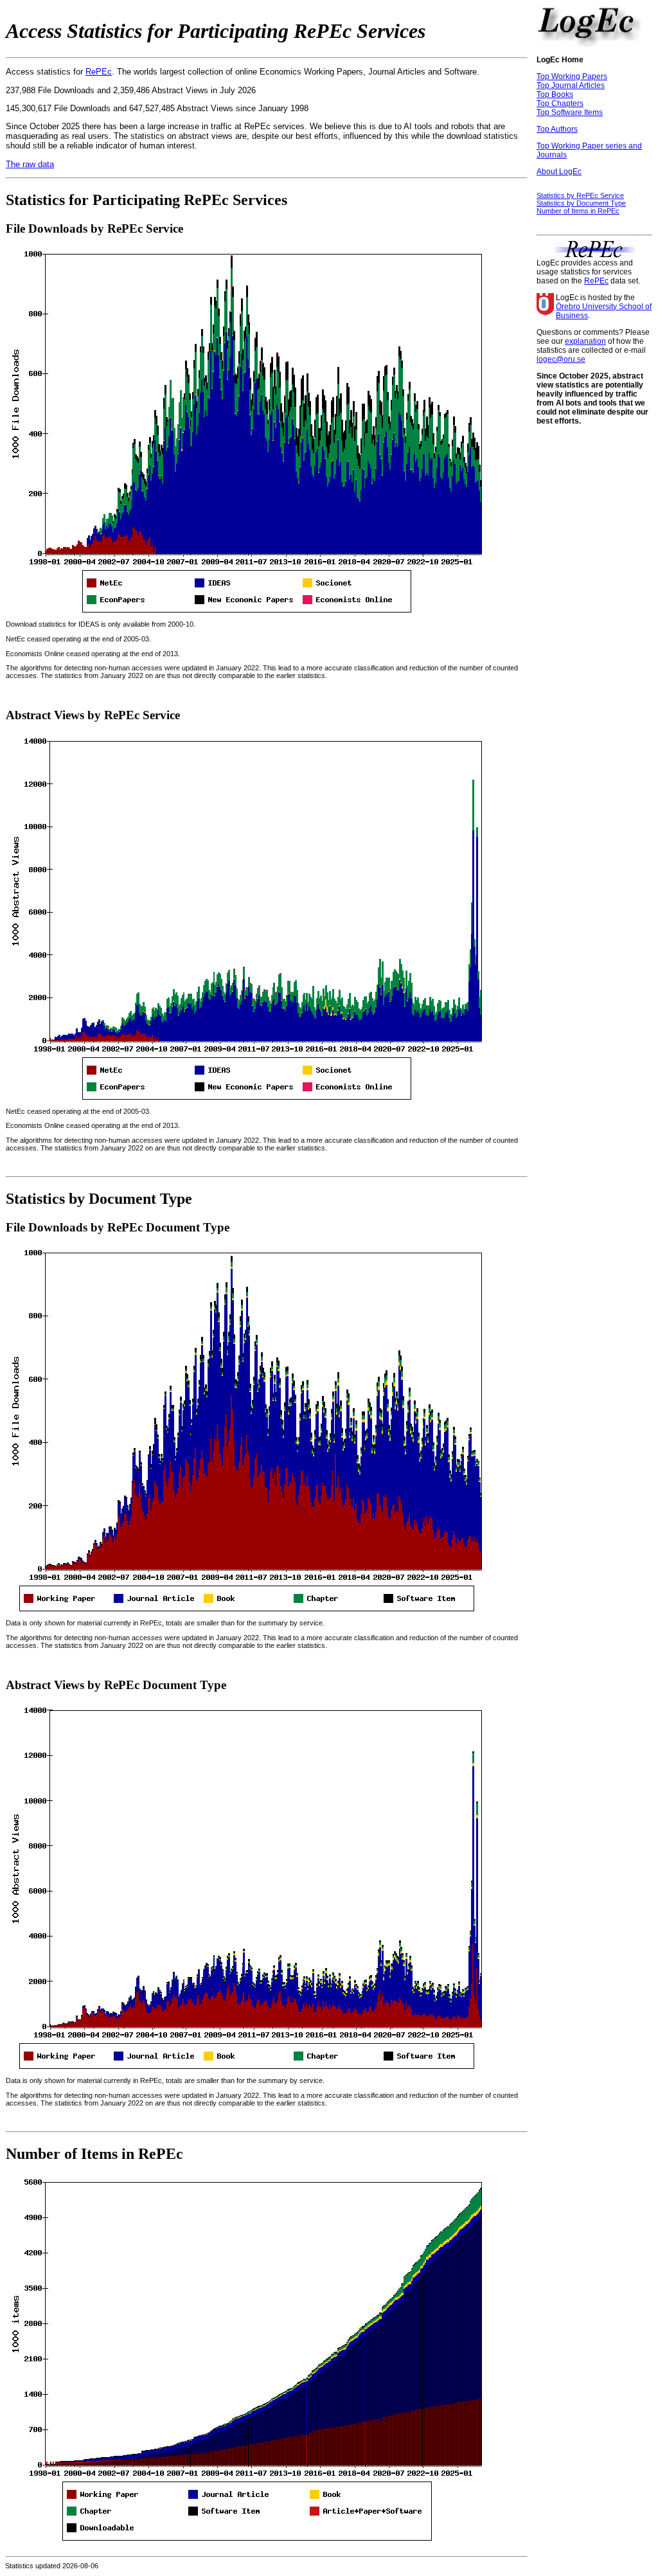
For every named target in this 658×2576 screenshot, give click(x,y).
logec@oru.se (561, 359)
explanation (585, 341)
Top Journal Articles (571, 85)
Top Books (555, 94)
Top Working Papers (572, 76)
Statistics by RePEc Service (580, 195)
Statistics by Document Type (581, 203)
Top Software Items (570, 112)
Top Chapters (560, 103)
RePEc (99, 72)
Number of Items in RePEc (578, 211)
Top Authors (557, 129)
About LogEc (559, 172)
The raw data (30, 164)
